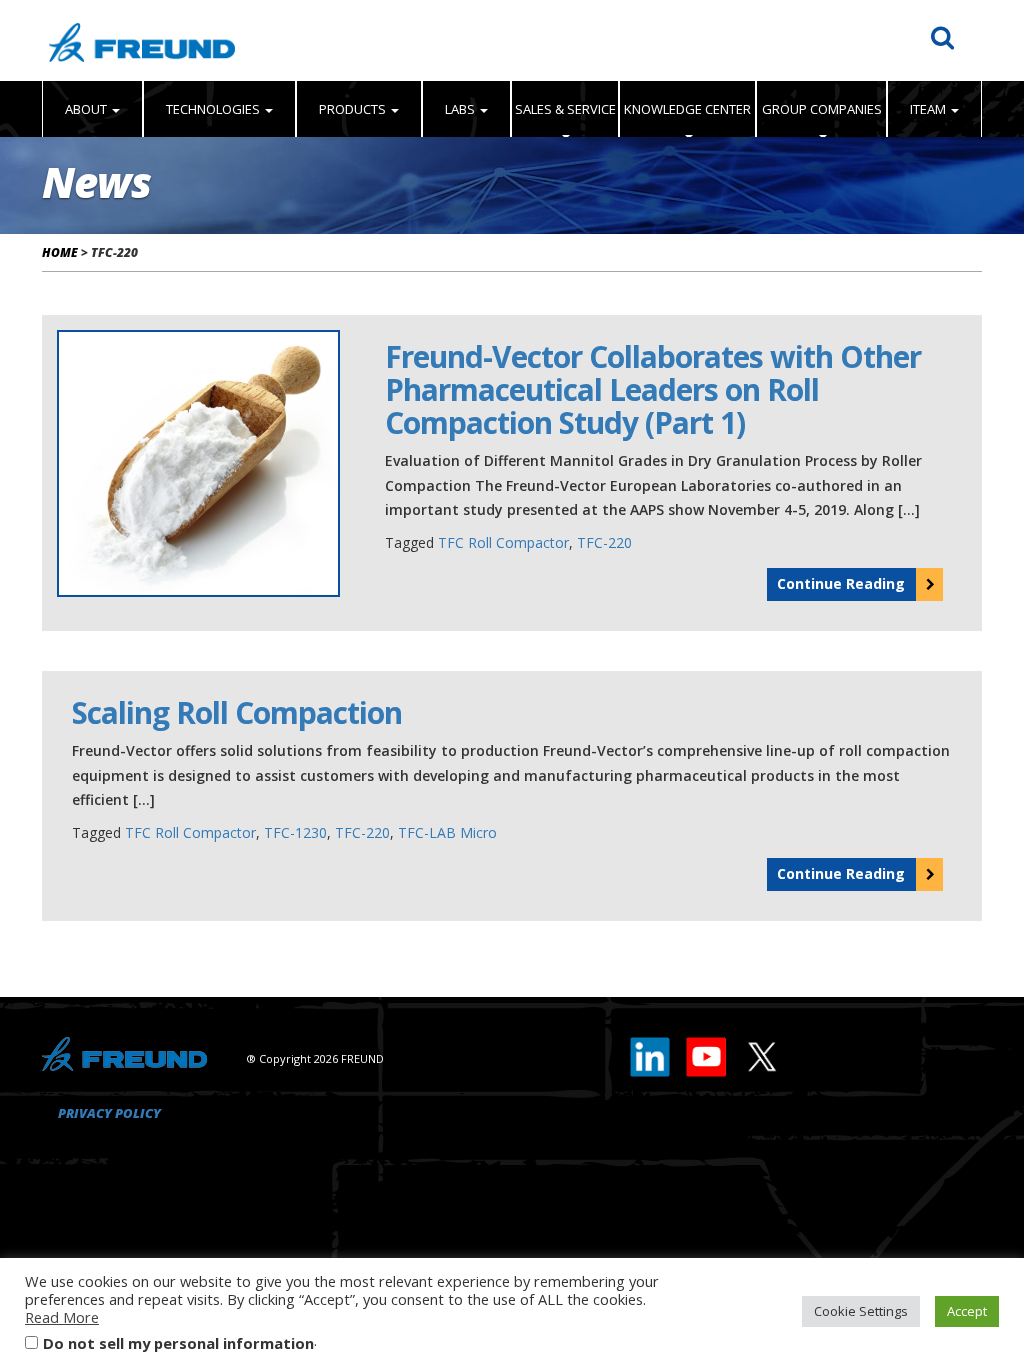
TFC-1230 (295, 832)
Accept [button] (967, 1311)
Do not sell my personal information (178, 1343)
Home (60, 252)
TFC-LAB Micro (447, 832)
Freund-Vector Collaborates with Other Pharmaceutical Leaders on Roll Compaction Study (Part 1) (653, 389)
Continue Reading (841, 583)
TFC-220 (604, 542)
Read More (62, 1317)
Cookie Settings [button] (861, 1311)
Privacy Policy (109, 1113)
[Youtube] (707, 1053)
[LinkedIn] (651, 1053)
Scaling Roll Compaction (237, 712)
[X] (761, 1053)
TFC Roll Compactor (503, 542)
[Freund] (142, 40)
